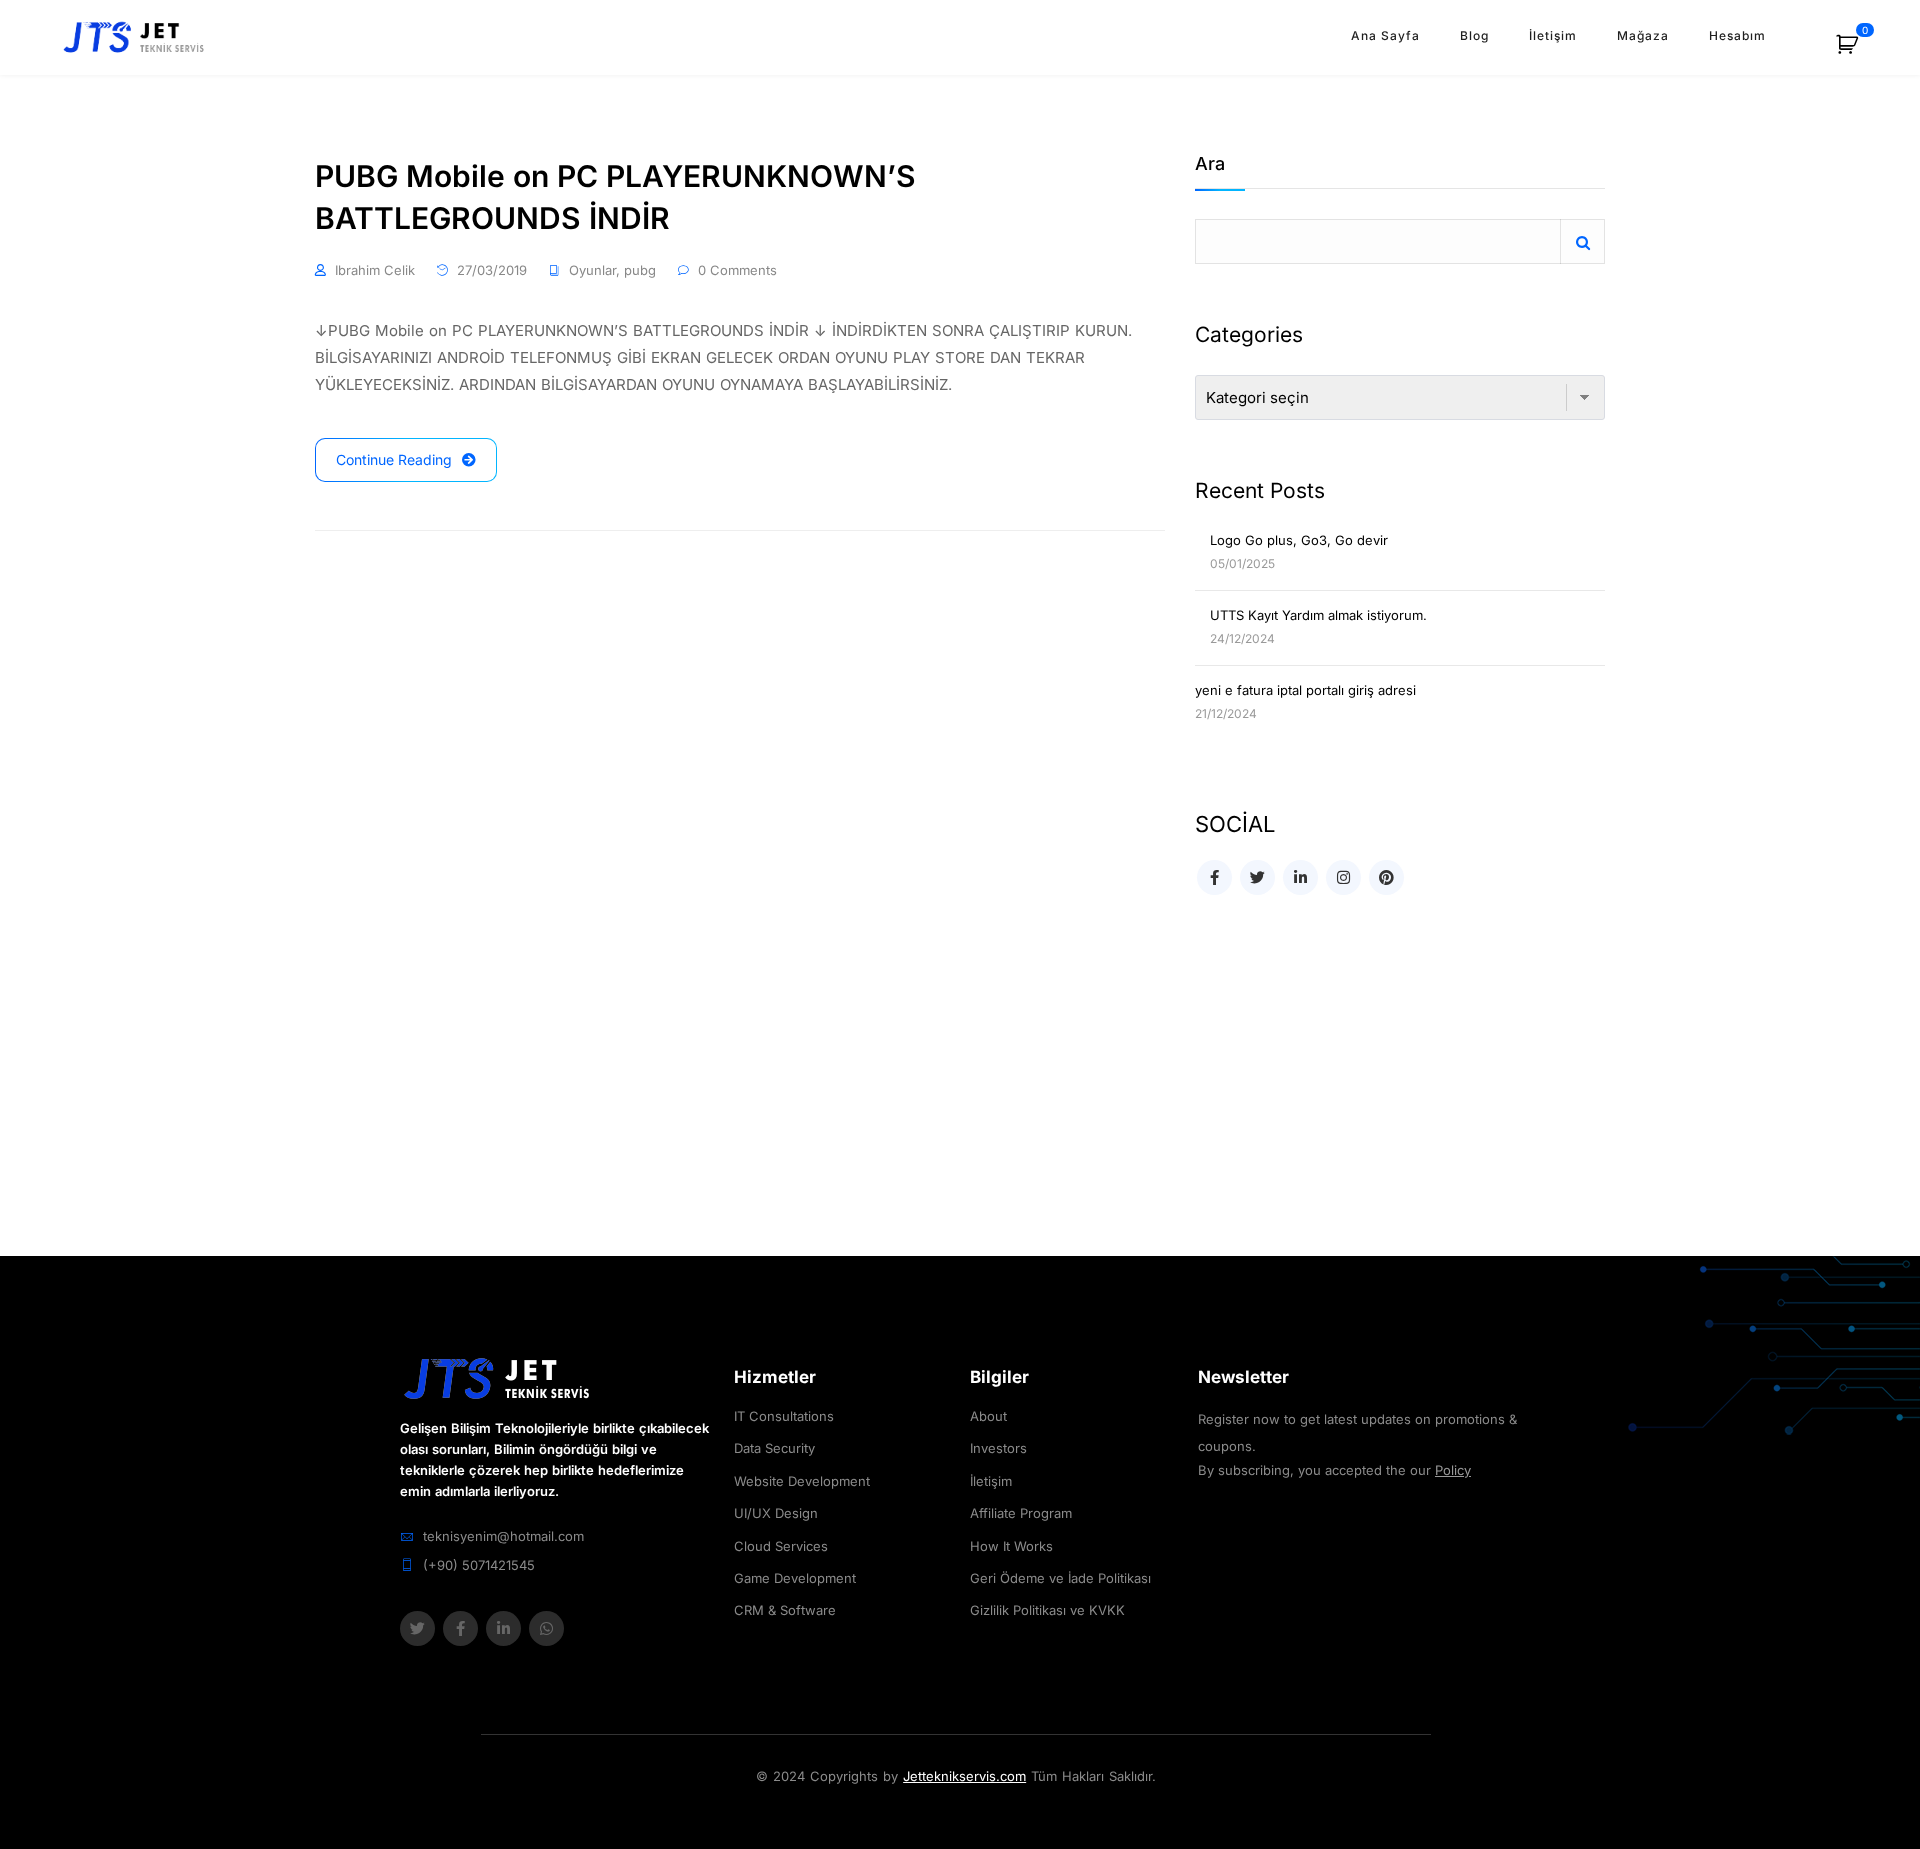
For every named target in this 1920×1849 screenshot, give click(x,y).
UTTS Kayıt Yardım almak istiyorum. (1318, 615)
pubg (640, 270)
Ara (1210, 164)
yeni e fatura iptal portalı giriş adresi (1305, 690)
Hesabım (1737, 35)
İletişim (1553, 35)
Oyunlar (592, 270)
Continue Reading (394, 459)
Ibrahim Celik (375, 270)
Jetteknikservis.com (964, 1776)
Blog (1474, 35)
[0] (1858, 51)
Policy (1453, 1470)
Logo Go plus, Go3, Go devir (1299, 540)
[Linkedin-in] (503, 1628)
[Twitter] (417, 1628)
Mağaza (1643, 35)
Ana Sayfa (1385, 35)
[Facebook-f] (460, 1628)
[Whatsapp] (546, 1628)
